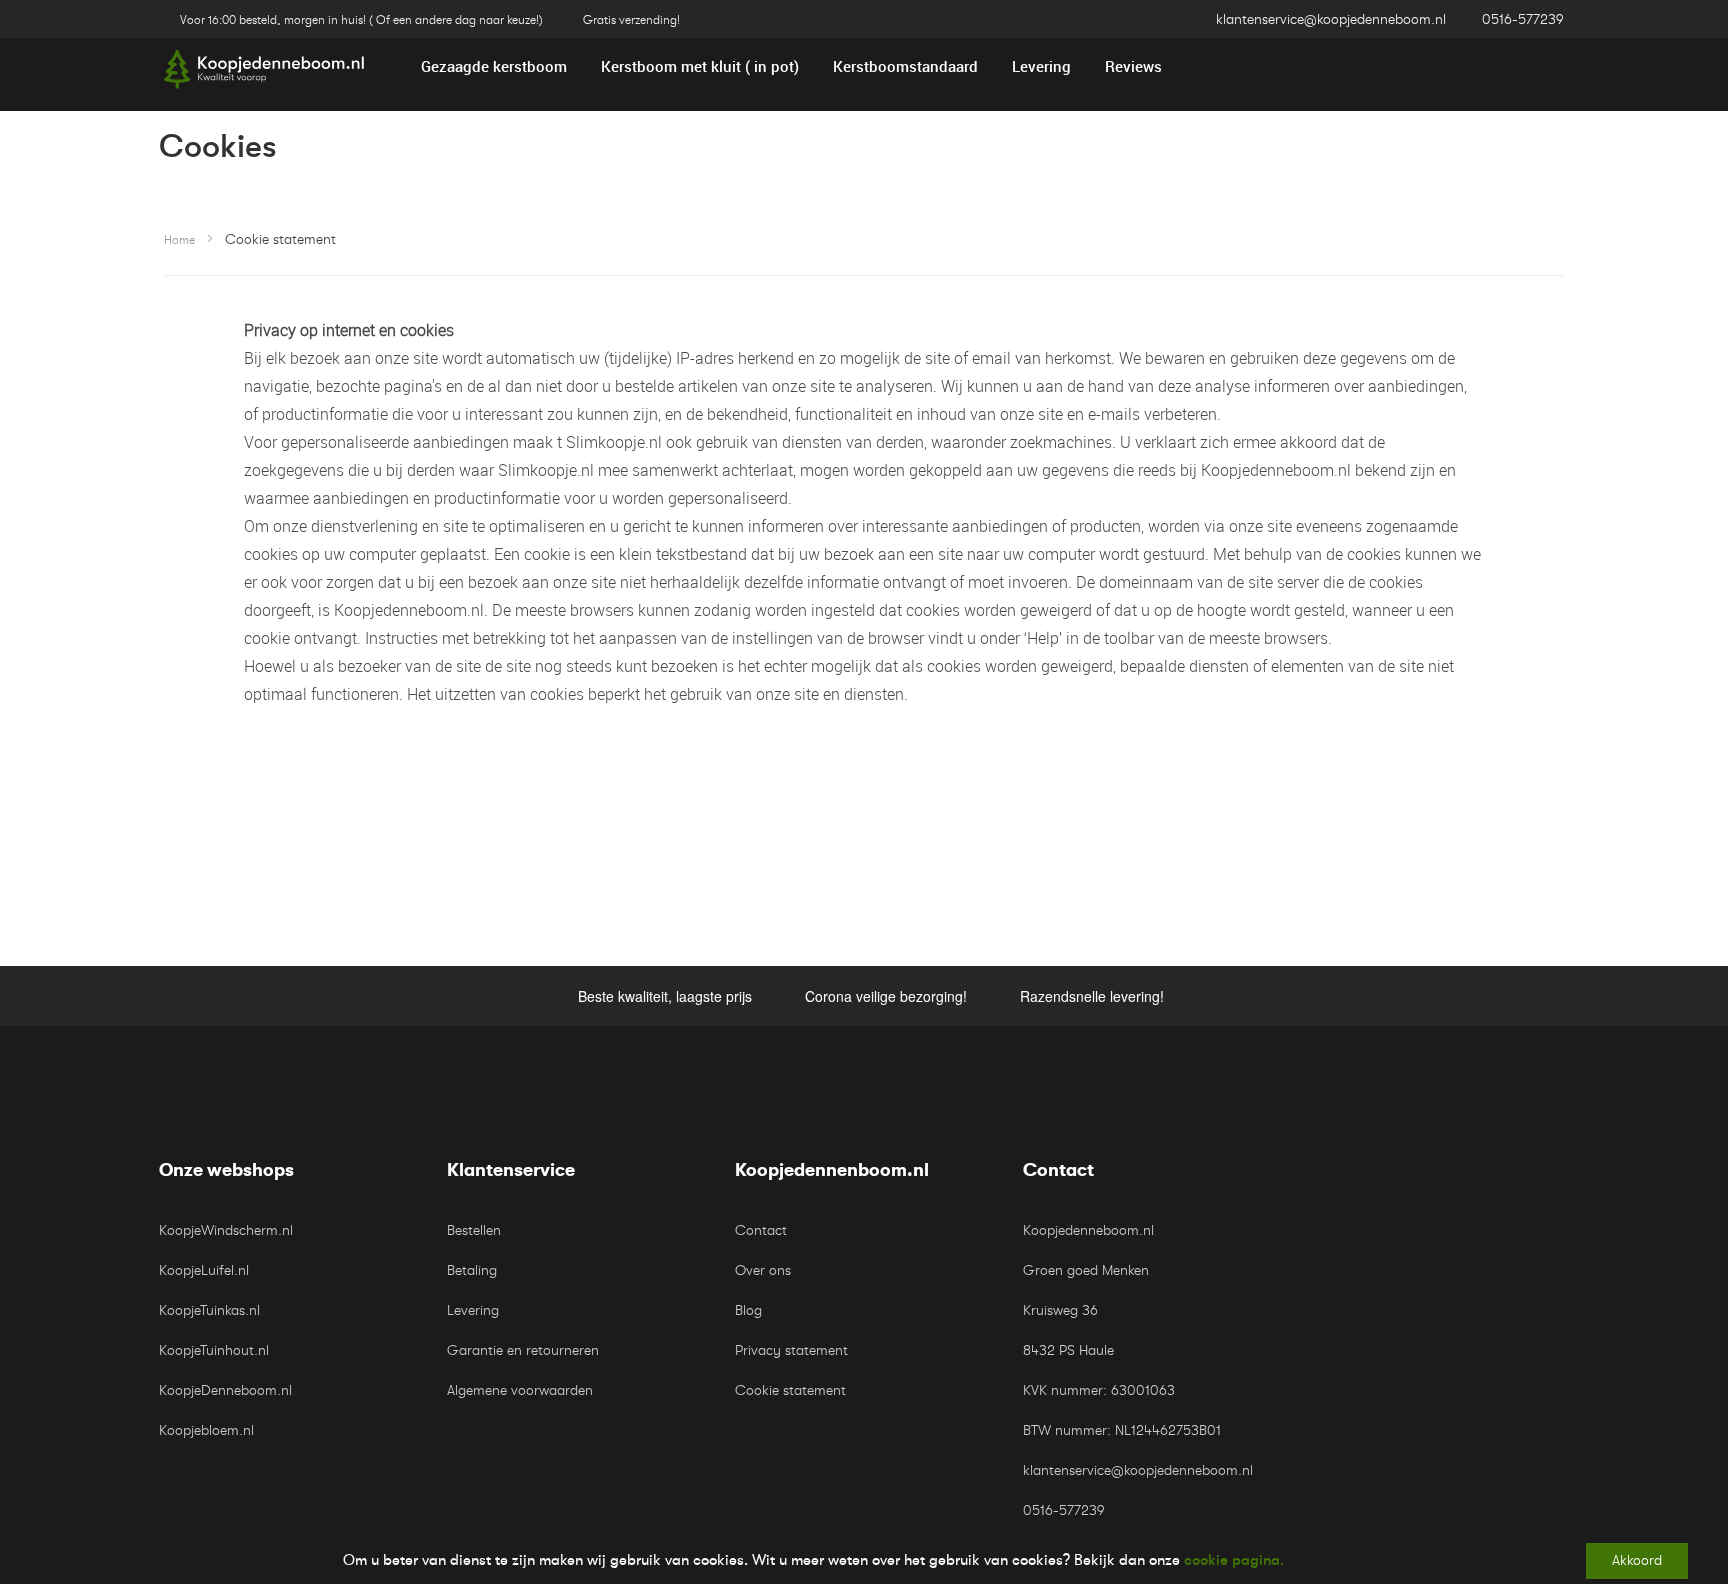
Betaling (472, 1270)
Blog (748, 1310)
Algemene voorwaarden (520, 1390)
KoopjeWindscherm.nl (226, 1230)
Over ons (763, 1270)
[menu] (864, 66)
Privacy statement (791, 1350)
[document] (864, 1561)
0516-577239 (1523, 19)
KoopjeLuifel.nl (204, 1270)
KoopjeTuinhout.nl (214, 1350)
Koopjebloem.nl (206, 1430)
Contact (761, 1230)
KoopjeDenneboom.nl (225, 1390)
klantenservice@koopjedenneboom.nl (1331, 19)
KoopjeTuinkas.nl (209, 1310)
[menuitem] (494, 66)
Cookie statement (790, 1390)
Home (179, 240)
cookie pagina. (1234, 1560)
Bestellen (474, 1230)
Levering (473, 1310)
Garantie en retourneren (523, 1350)
